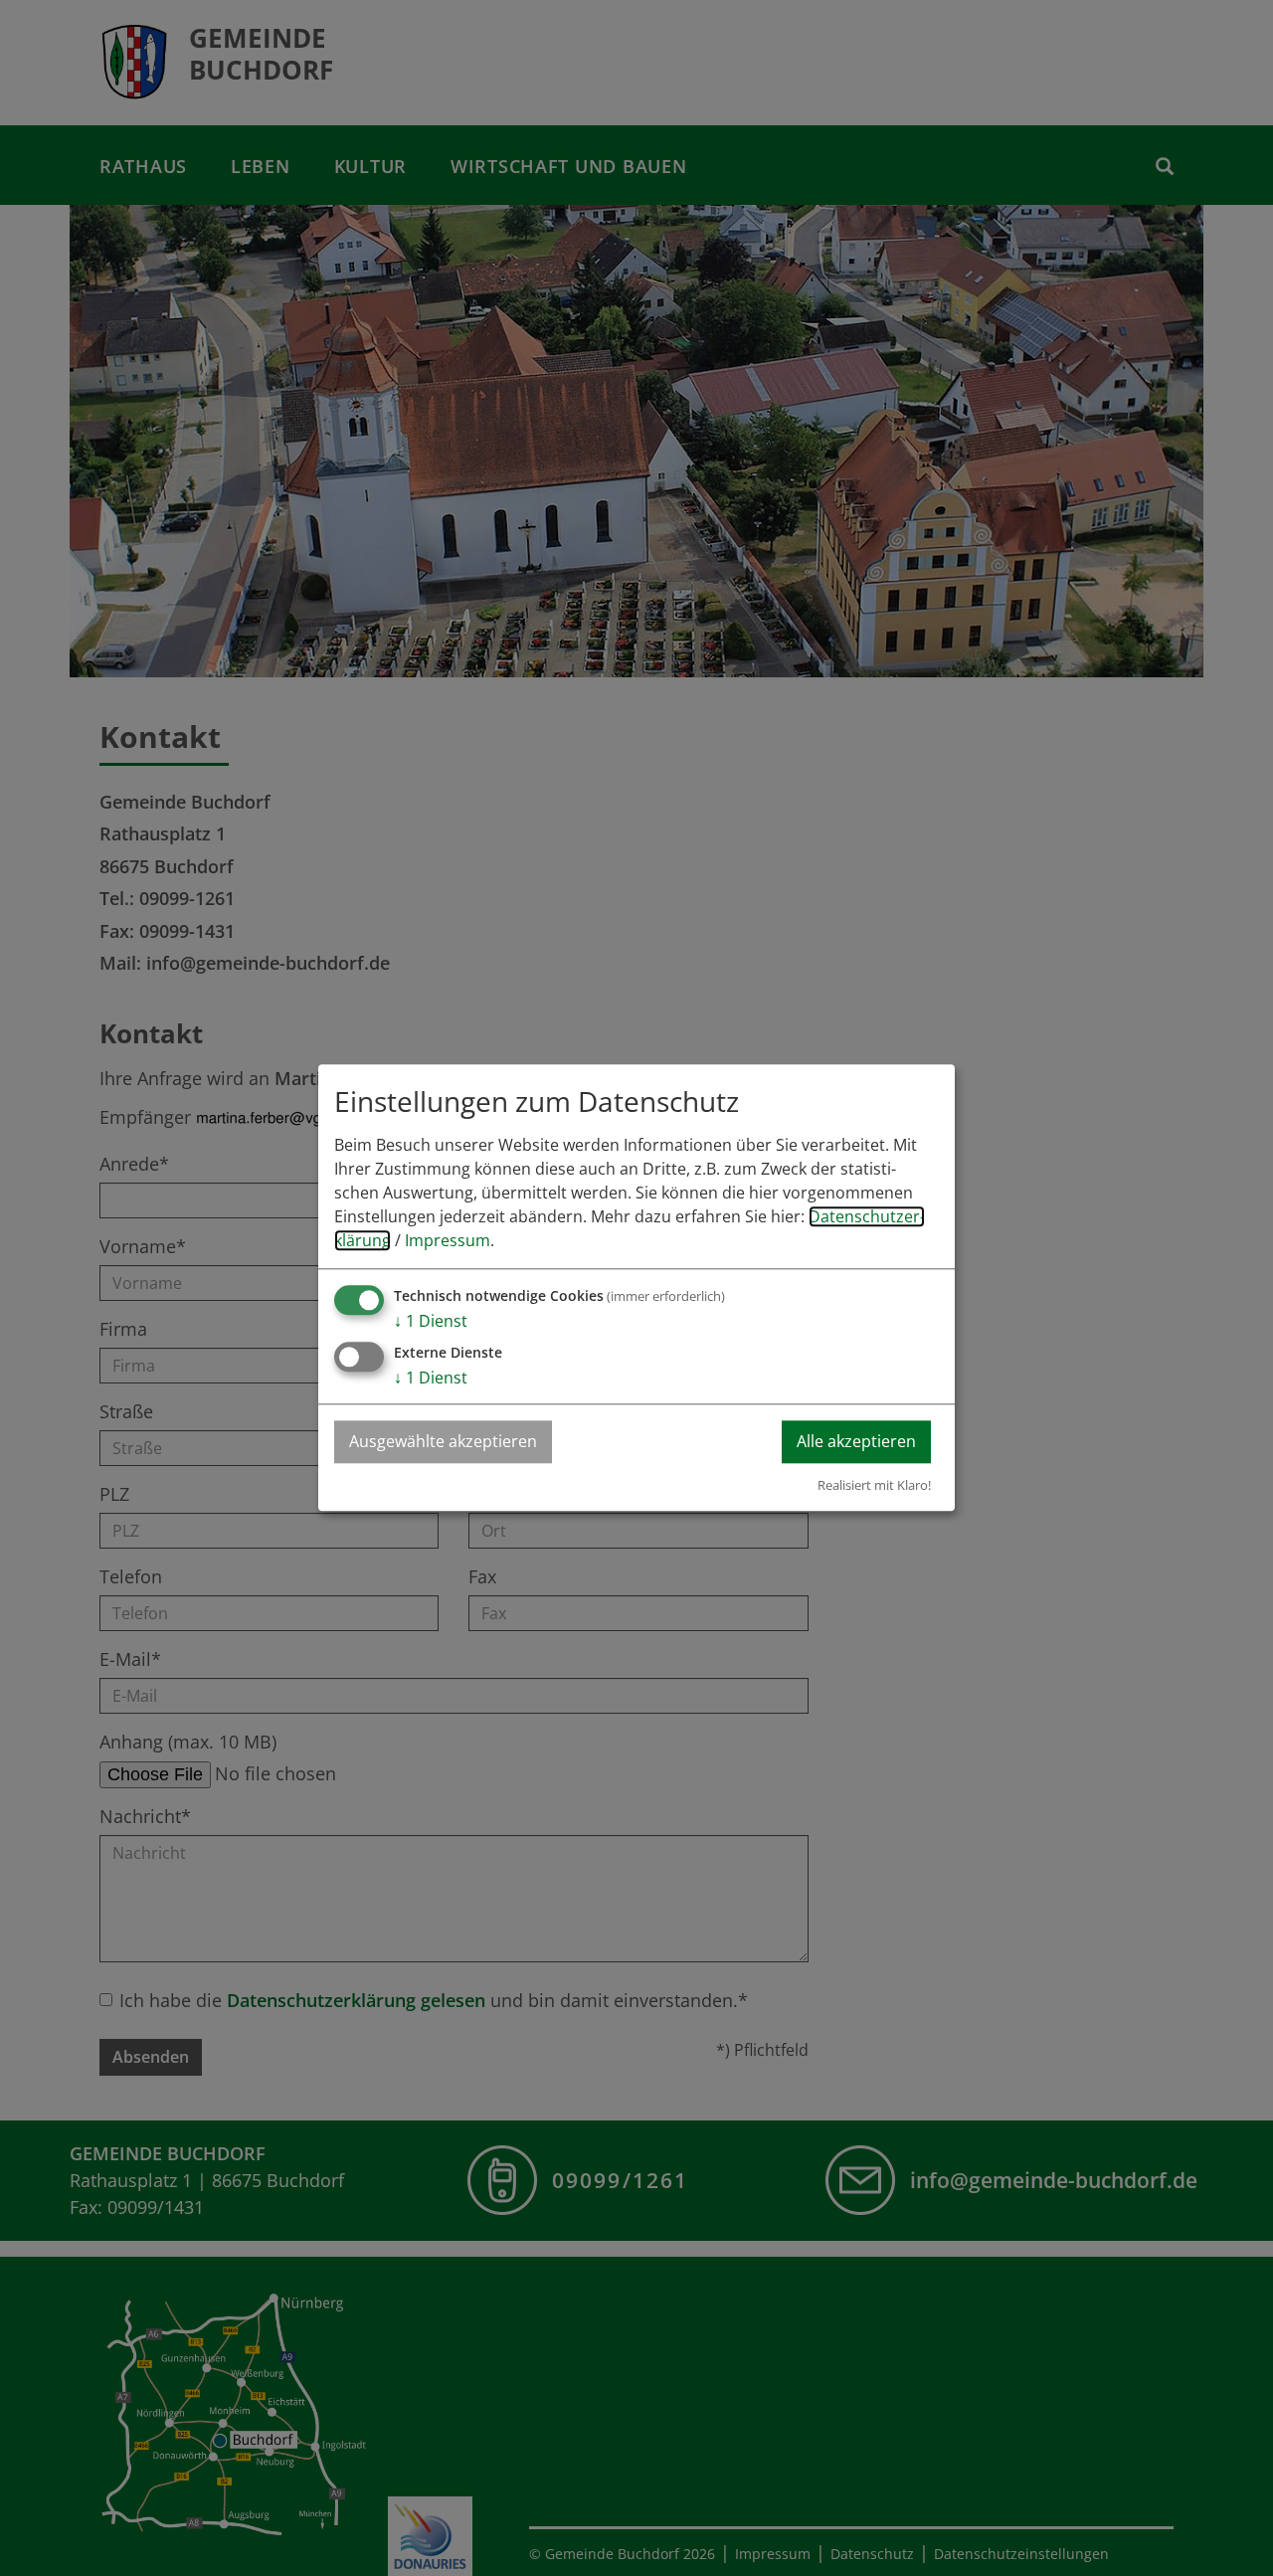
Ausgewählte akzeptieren (443, 1442)
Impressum (448, 1241)
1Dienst (431, 1322)
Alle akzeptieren (856, 1442)
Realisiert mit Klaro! (874, 1485)
